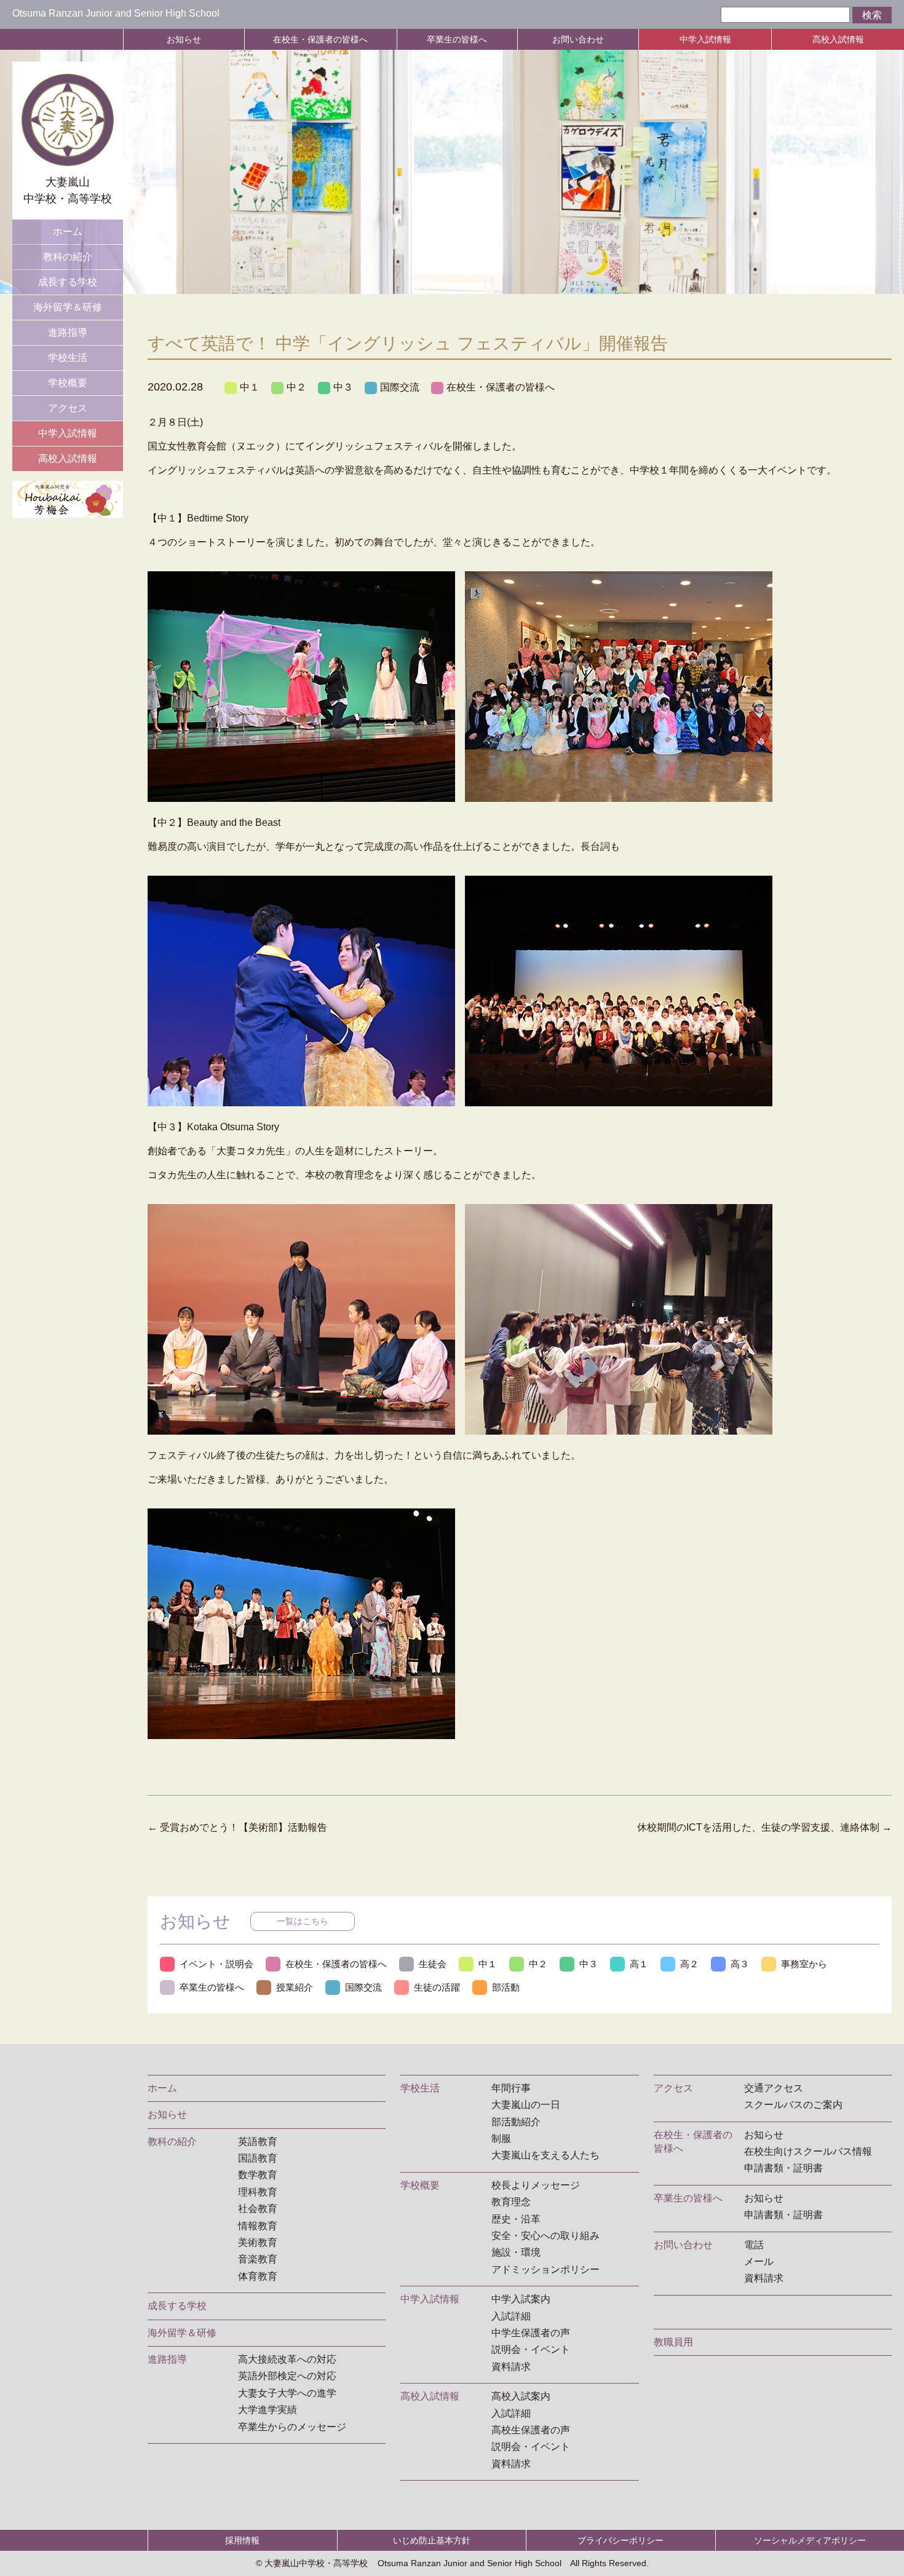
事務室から (804, 1964)
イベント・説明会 (216, 1964)
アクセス (68, 408)
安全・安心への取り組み (545, 2236)
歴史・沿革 (516, 2219)
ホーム (68, 232)
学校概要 (68, 383)
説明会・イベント (531, 2349)
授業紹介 (295, 1987)
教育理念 (511, 2202)
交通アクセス (774, 2088)
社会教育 (258, 2209)
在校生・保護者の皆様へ (320, 39)
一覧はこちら (303, 1921)
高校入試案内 (521, 2396)
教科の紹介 (68, 257)
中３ (343, 387)
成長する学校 (68, 282)
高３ (740, 1964)
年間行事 (511, 2088)
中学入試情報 (705, 39)
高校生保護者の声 (531, 2430)
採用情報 (242, 2540)
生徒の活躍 (437, 1987)
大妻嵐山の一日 (526, 2105)
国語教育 (258, 2158)
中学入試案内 (521, 2299)
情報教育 (258, 2226)
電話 (754, 2245)
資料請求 (511, 2367)
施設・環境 (516, 2252)
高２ (689, 1964)
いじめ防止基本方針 (432, 2540)
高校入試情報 (838, 39)
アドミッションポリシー (545, 2269)
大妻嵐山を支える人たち (545, 2155)
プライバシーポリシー (621, 2540)
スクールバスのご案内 (793, 2105)
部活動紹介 (516, 2122)
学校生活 (68, 358)
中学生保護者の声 (531, 2333)
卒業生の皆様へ (457, 39)
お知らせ (184, 39)
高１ (639, 1964)
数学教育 (258, 2175)
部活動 (506, 1987)
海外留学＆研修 (68, 307)
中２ (296, 387)
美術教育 (258, 2242)
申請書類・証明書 (783, 2168)
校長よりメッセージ (536, 2185)
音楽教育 (258, 2259)
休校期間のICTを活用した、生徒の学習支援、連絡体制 (764, 1827)
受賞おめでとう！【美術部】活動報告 (237, 1827)
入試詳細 (511, 2316)
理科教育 (258, 2192)
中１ (250, 387)
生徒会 (433, 1964)
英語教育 (258, 2142)
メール (759, 2261)
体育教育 (258, 2276)
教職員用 (673, 2342)
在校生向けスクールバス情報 (808, 2151)
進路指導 (68, 332)
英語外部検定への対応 (287, 2376)
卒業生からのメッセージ (292, 2427)
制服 (501, 2138)
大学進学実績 (268, 2410)
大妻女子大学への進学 (287, 2393)
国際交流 (400, 387)
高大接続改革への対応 (287, 2359)
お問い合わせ (578, 39)
